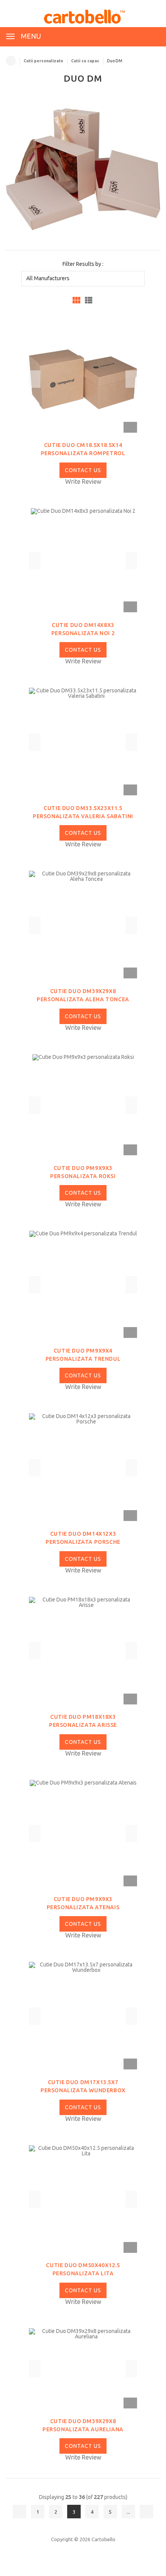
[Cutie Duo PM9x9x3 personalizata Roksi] (83, 1105)
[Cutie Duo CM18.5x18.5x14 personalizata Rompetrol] (83, 379)
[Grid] (76, 300)
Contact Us (83, 470)
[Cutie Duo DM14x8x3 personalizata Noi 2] (83, 560)
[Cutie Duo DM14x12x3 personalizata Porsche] (83, 1467)
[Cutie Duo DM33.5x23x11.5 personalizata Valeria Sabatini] (83, 742)
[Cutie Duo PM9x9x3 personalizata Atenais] (83, 1833)
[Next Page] (147, 2512)
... (128, 2512)
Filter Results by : (83, 264)
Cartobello (103, 2539)
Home (11, 61)
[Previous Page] (19, 2512)
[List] (89, 300)
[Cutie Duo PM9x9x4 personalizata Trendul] (83, 1284)
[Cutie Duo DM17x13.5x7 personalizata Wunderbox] (83, 2016)
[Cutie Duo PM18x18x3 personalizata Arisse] (83, 1650)
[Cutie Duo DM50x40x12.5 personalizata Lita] (83, 2199)
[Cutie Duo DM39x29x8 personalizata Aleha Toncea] (83, 925)
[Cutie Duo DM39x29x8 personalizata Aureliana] (83, 2368)
